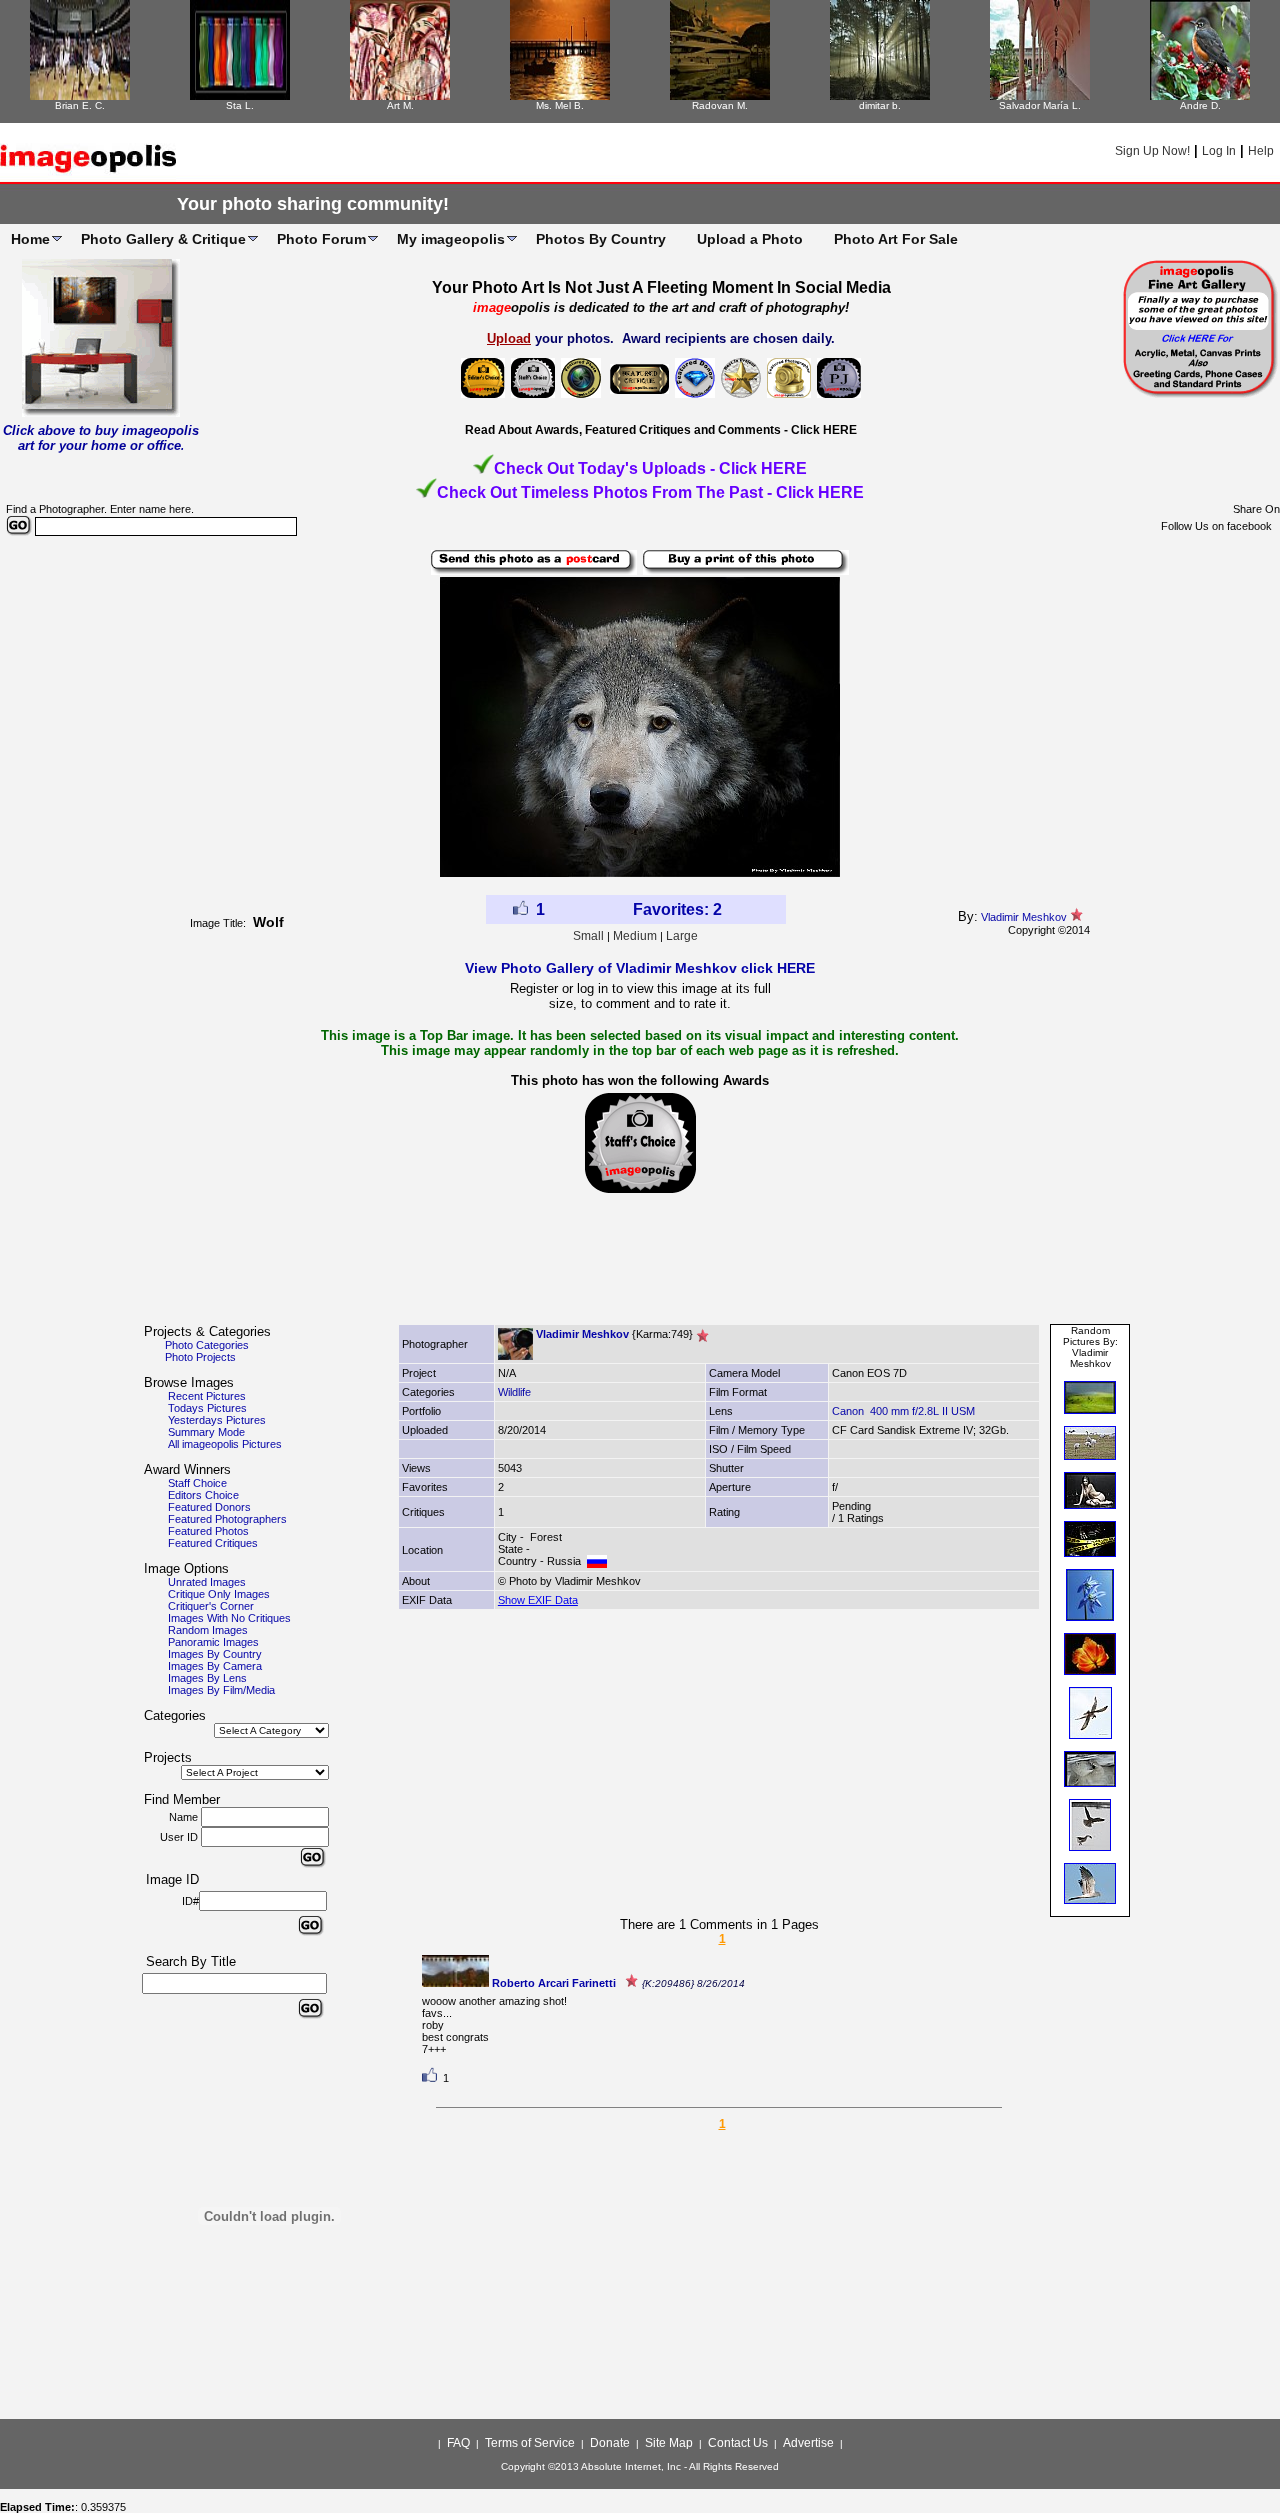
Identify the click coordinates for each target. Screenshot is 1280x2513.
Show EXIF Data (538, 1600)
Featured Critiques (213, 1543)
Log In (1219, 151)
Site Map (669, 2443)
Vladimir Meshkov (1024, 917)
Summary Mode (206, 1432)
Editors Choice (203, 1495)
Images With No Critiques (229, 1618)
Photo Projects (200, 1357)
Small (588, 936)
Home (30, 239)
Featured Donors (209, 1507)
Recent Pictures (207, 1396)
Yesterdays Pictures (217, 1420)
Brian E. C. (80, 105)
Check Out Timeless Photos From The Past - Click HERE (650, 492)
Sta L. (240, 105)
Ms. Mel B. (560, 105)
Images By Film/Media (221, 1690)
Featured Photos (208, 1531)
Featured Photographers (227, 1519)
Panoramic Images (213, 1642)
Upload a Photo (750, 239)
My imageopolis (451, 239)
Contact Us (738, 2443)
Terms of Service (530, 2443)
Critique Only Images (219, 1594)
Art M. (400, 105)
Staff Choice (197, 1483)
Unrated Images (207, 1582)
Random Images (208, 1630)
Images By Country (215, 1654)
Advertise (808, 2443)
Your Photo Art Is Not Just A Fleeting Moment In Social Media (661, 287)
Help (1261, 151)
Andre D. (1200, 105)
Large (682, 936)
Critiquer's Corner (211, 1606)
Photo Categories (207, 1345)
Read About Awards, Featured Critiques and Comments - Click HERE (661, 430)
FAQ (458, 2443)
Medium (635, 936)
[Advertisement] (640, 1267)
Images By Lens (207, 1678)
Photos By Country (601, 239)
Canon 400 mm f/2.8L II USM (903, 1411)
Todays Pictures (207, 1408)
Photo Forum (321, 239)
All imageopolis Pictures (225, 1444)
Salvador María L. (1040, 105)
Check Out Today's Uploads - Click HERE (650, 468)
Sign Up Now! (1152, 151)
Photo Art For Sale (896, 239)
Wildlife (514, 1392)
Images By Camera (215, 1666)
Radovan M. (720, 105)
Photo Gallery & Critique (163, 239)
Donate (610, 2443)
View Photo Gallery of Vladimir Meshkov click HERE (640, 968)
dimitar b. (880, 105)
